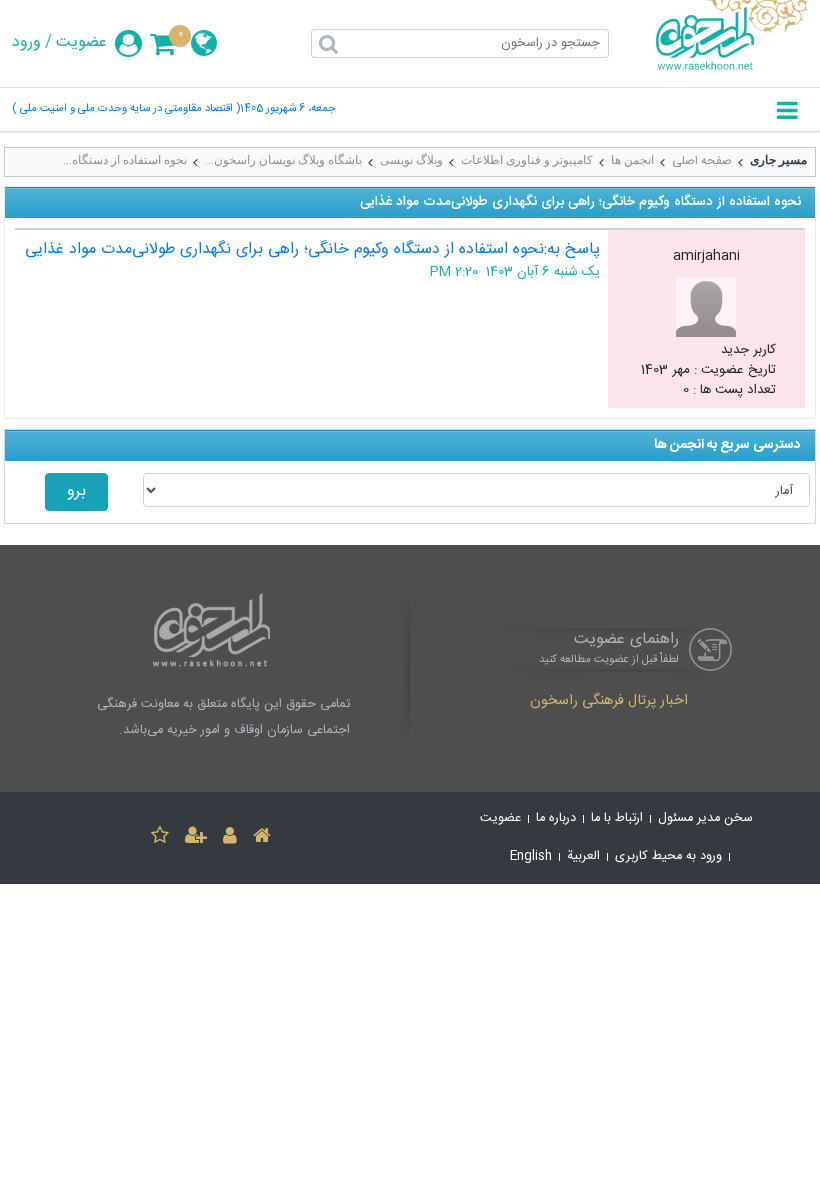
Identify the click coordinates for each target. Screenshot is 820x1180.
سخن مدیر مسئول (705, 818)
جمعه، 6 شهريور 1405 (288, 109)
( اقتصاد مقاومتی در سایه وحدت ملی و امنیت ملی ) (126, 109)
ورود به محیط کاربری (668, 856)
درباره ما (556, 818)
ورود (26, 43)
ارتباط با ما (617, 818)
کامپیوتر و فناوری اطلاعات (527, 160)
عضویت (81, 43)
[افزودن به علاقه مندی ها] (160, 838)
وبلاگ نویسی (411, 160)
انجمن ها (632, 160)
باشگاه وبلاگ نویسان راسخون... (283, 160)
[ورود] (230, 838)
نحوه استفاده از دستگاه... (125, 160)
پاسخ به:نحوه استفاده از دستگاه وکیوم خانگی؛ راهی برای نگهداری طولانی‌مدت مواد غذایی (312, 249)
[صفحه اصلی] (262, 838)
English (531, 856)
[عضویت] (196, 838)
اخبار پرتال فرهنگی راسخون (609, 702)
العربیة (583, 856)
